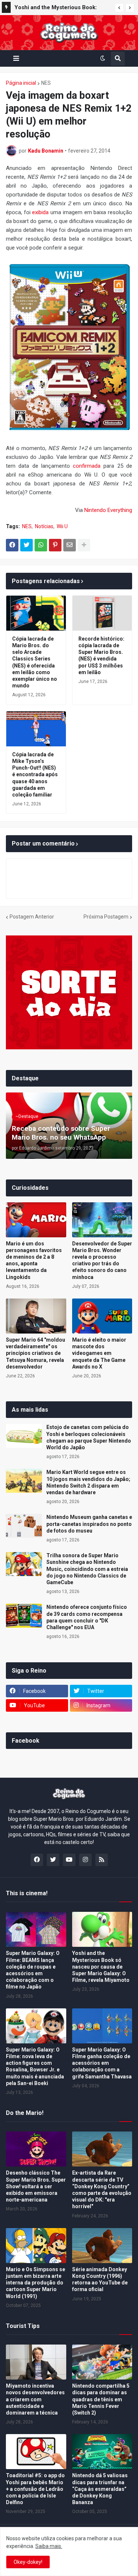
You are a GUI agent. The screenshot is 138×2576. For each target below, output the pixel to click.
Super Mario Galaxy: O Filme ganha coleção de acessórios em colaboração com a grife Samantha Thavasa (102, 2063)
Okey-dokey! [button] (28, 2562)
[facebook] (37, 1860)
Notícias (44, 526)
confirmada (87, 466)
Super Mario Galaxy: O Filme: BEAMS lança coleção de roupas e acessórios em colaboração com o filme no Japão (33, 1970)
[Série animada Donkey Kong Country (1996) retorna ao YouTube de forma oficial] (102, 2246)
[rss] (102, 1860)
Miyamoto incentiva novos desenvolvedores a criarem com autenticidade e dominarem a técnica (35, 2399)
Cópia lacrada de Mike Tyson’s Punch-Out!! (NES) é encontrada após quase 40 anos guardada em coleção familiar (35, 775)
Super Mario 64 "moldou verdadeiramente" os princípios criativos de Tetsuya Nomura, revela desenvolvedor (36, 1353)
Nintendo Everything (108, 510)
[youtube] (69, 1860)
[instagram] (85, 1860)
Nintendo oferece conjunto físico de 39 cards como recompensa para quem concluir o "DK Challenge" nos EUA (87, 1617)
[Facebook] (12, 545)
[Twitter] (26, 545)
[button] (119, 8)
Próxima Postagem (106, 917)
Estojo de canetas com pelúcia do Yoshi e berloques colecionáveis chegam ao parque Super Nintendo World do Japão (89, 1437)
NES (46, 83)
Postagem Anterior (32, 917)
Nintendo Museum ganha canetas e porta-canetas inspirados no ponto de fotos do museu (89, 1524)
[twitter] (53, 1860)
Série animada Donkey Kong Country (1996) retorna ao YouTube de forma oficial (100, 2279)
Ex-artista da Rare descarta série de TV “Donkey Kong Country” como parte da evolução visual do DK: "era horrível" (102, 2190)
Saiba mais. (49, 2546)
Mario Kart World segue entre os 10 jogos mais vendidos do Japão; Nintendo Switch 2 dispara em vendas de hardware (88, 1482)
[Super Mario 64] (36, 1316)
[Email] (70, 545)
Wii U (62, 526)
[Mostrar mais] (84, 545)
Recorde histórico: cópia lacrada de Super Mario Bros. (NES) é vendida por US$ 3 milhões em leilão (101, 656)
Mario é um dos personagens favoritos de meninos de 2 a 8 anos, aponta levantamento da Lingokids (34, 1260)
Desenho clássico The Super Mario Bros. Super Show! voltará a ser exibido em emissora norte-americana (36, 2186)
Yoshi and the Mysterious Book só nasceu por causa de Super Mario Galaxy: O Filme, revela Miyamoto (101, 1967)
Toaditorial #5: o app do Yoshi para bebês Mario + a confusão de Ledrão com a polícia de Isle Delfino (35, 2489)
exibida (40, 212)
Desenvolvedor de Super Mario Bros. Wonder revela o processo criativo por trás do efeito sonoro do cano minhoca (102, 1260)
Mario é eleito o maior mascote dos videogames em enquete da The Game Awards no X (99, 1353)
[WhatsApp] (41, 545)
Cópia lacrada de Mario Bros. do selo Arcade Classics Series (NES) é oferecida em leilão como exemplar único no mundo (35, 662)
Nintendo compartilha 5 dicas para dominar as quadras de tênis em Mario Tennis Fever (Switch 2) (101, 2399)
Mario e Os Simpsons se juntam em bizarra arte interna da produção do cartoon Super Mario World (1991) (36, 2283)
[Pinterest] (55, 545)
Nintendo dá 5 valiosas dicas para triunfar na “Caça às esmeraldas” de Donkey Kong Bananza (100, 2489)
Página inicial (21, 83)
